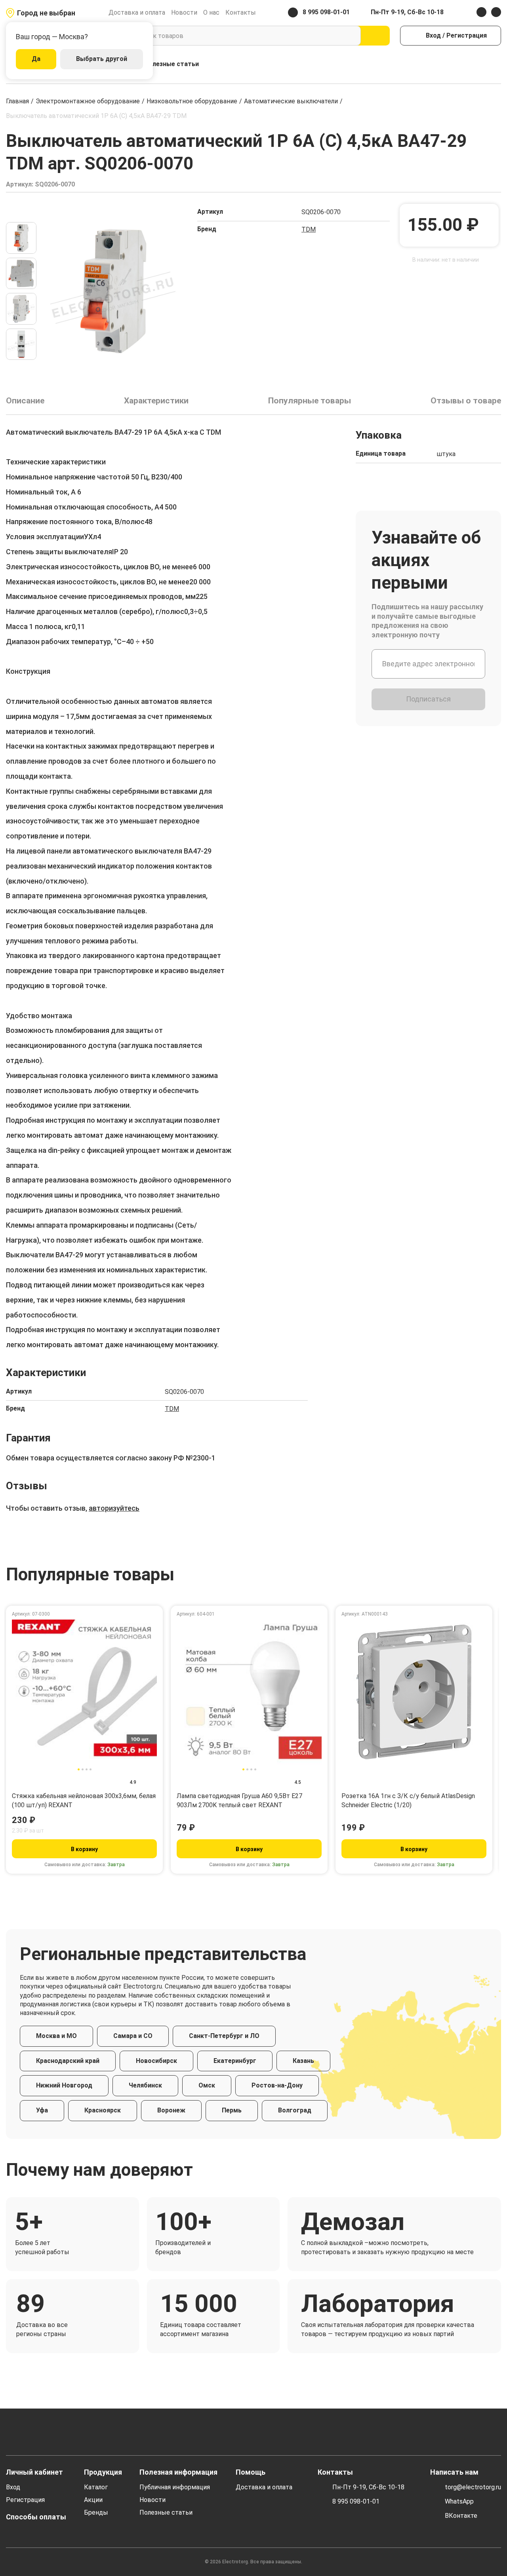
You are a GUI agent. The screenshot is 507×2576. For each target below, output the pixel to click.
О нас (211, 12)
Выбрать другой (102, 59)
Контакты (241, 12)
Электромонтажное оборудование (88, 101)
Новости (184, 12)
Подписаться (428, 699)
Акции (93, 2500)
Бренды (96, 2512)
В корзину (84, 1849)
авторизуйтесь (114, 1508)
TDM (309, 229)
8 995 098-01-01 (356, 2501)
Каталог (96, 2487)
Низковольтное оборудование (192, 101)
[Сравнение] (462, 64)
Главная (17, 101)
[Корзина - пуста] (497, 64)
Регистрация (25, 2500)
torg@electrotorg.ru (473, 2487)
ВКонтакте (461, 2516)
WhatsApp (459, 2501)
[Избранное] (479, 64)
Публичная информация (175, 2487)
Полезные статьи (172, 64)
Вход (13, 2487)
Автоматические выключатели (291, 101)
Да (36, 59)
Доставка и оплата (137, 12)
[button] (21, 212)
